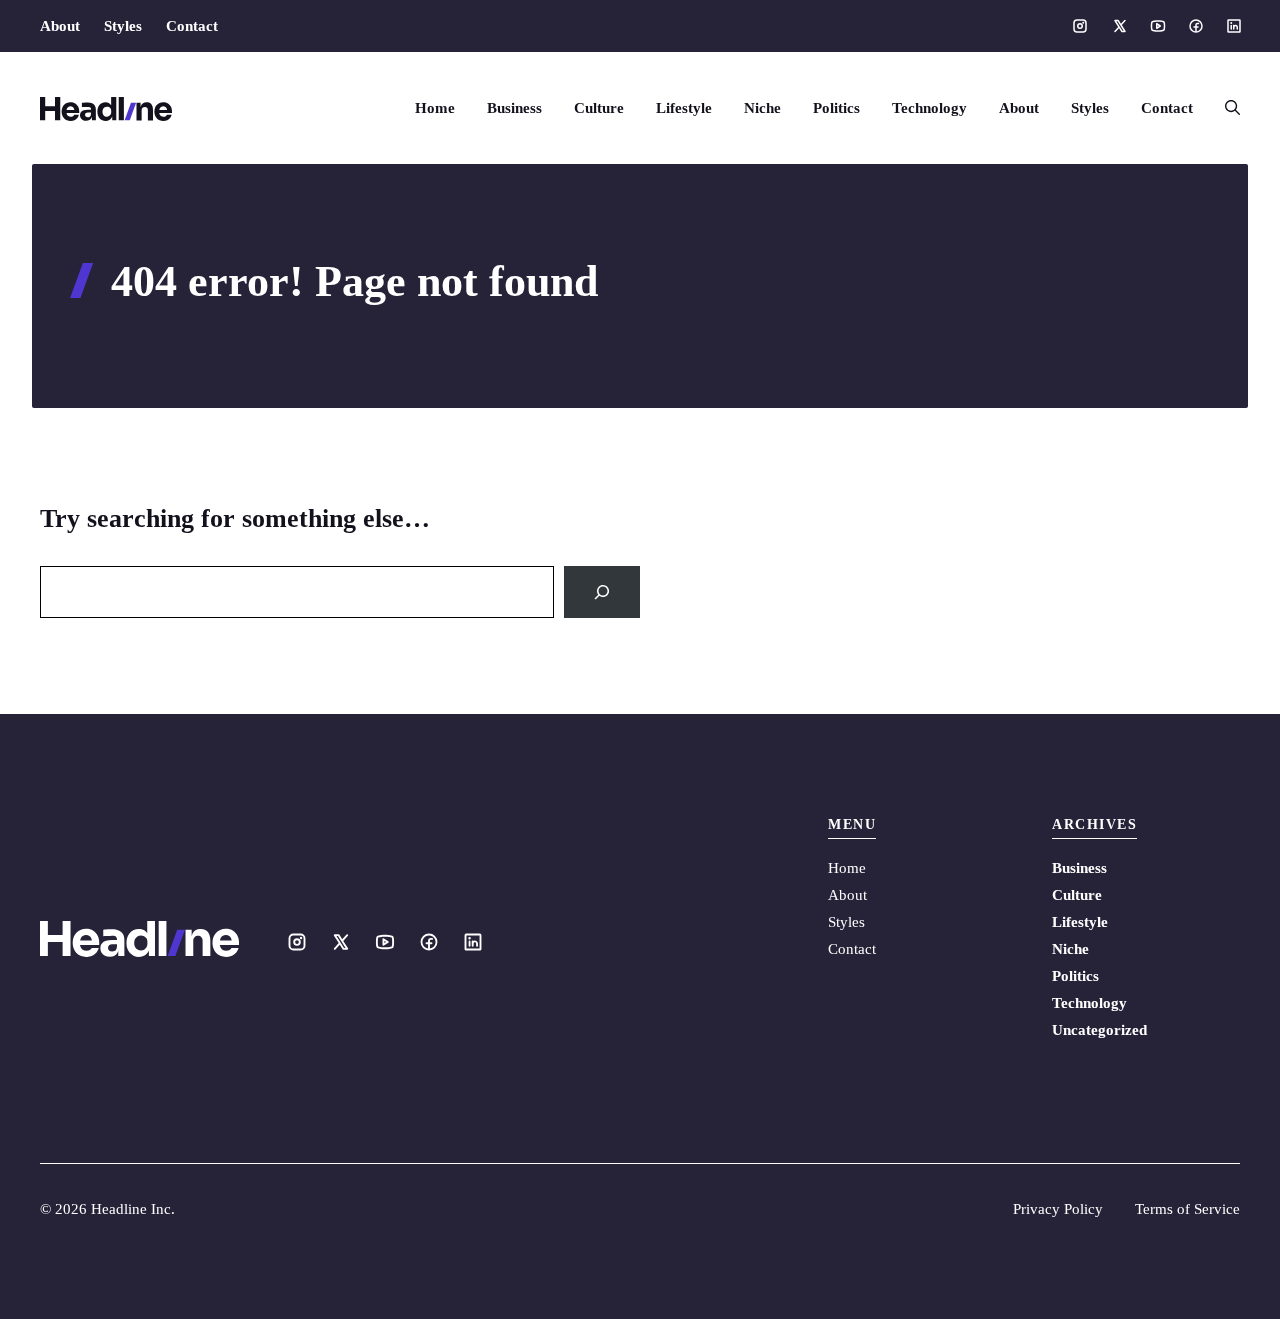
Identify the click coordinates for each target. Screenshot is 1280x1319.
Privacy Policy (1058, 1209)
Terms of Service (1187, 1209)
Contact (192, 26)
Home (435, 108)
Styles (123, 26)
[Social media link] (1080, 26)
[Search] (602, 592)
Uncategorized (1099, 1030)
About (60, 26)
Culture (599, 108)
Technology (929, 108)
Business (514, 108)
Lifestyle (684, 108)
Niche (762, 108)
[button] (1224, 108)
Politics (836, 108)
